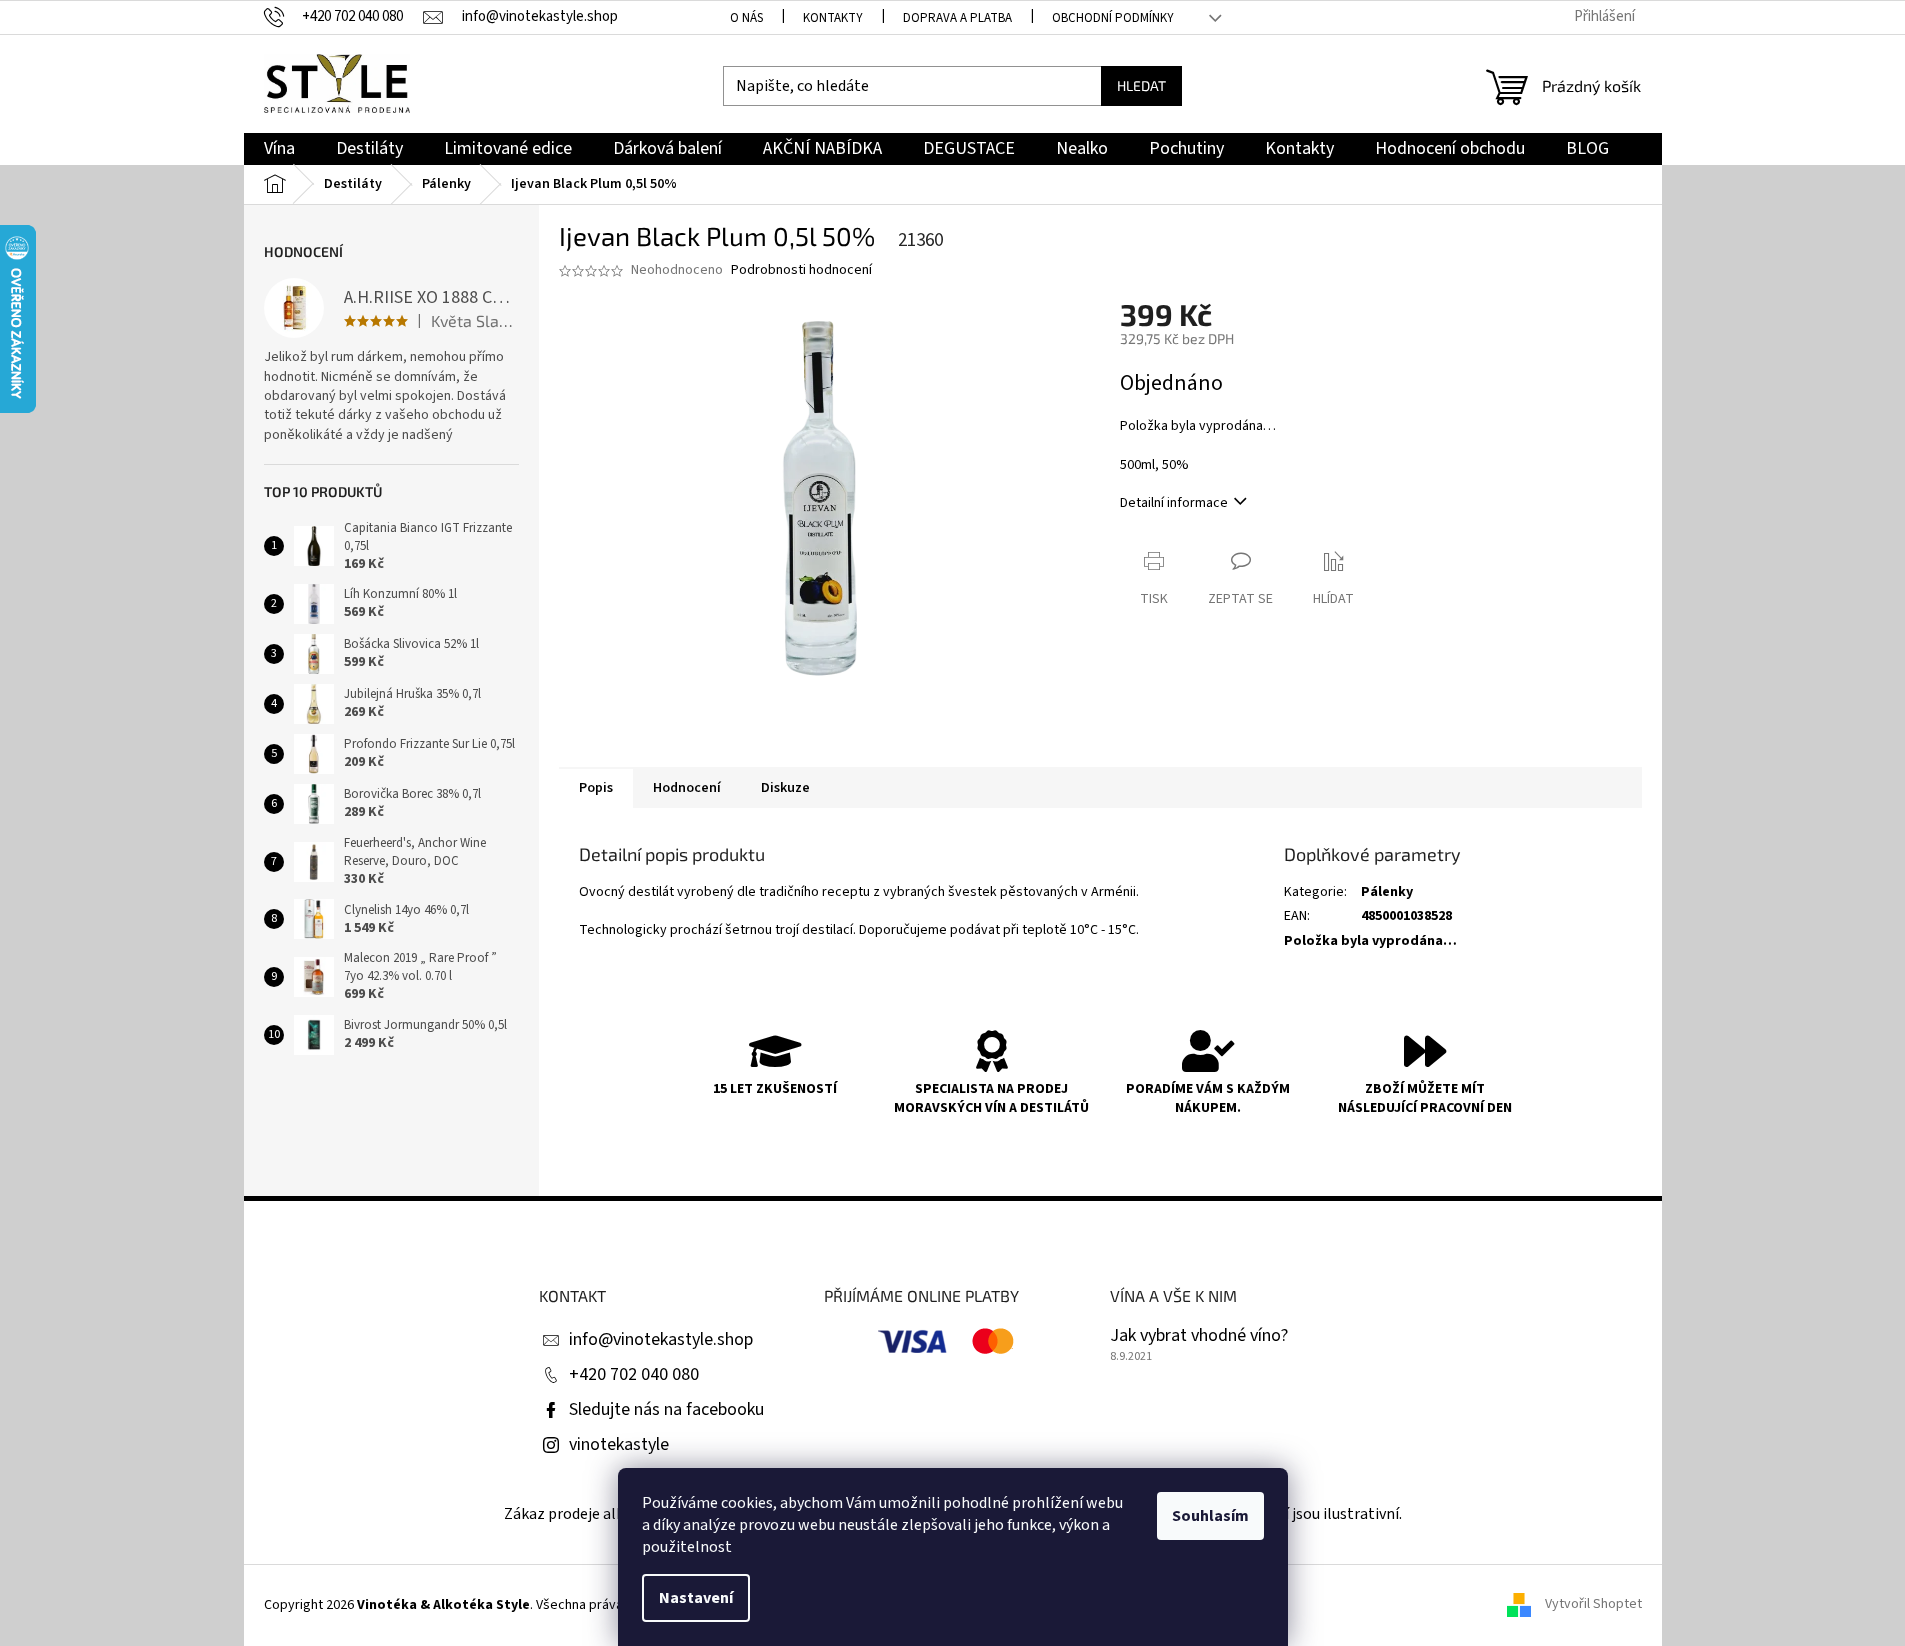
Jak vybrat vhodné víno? (1199, 1336)
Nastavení (696, 1598)
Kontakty (833, 18)
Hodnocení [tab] (687, 788)
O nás (746, 18)
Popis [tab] (596, 788)
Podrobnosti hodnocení (801, 270)
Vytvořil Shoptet (1593, 1605)
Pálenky (1387, 892)
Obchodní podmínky (1113, 18)
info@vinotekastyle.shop (661, 1339)
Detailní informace (1174, 503)
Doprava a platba (957, 18)
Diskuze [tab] (785, 788)
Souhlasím (1210, 1516)
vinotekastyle (619, 1444)
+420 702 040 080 (634, 1374)
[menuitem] (279, 149)
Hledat (1141, 85)
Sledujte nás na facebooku (666, 1409)
